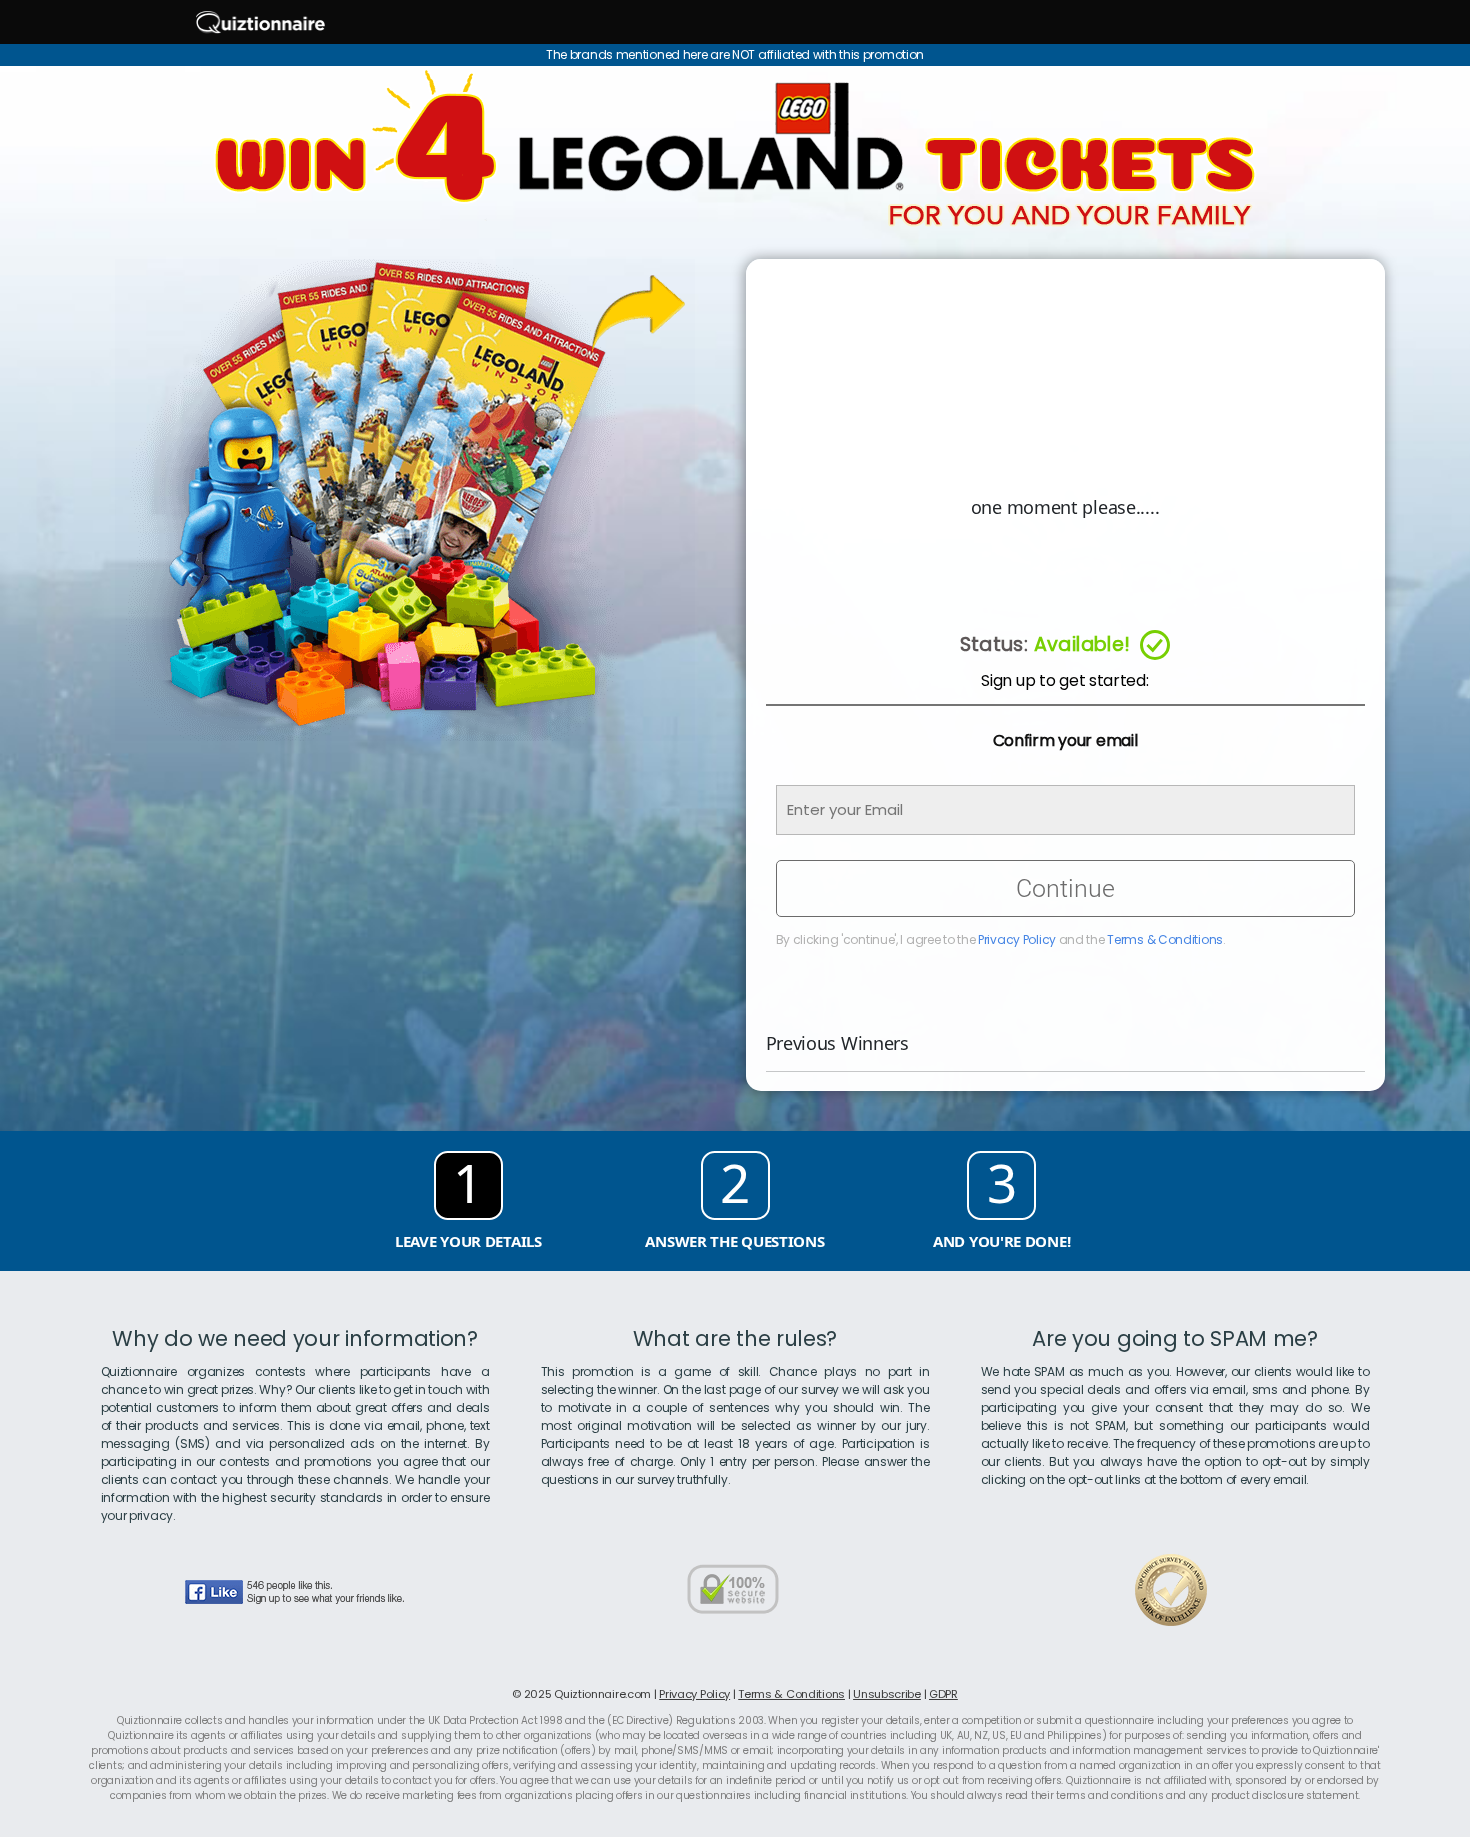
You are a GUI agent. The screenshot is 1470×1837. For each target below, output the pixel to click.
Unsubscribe (887, 1694)
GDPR (943, 1694)
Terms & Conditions (1165, 939)
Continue (1065, 888)
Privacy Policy (1017, 939)
